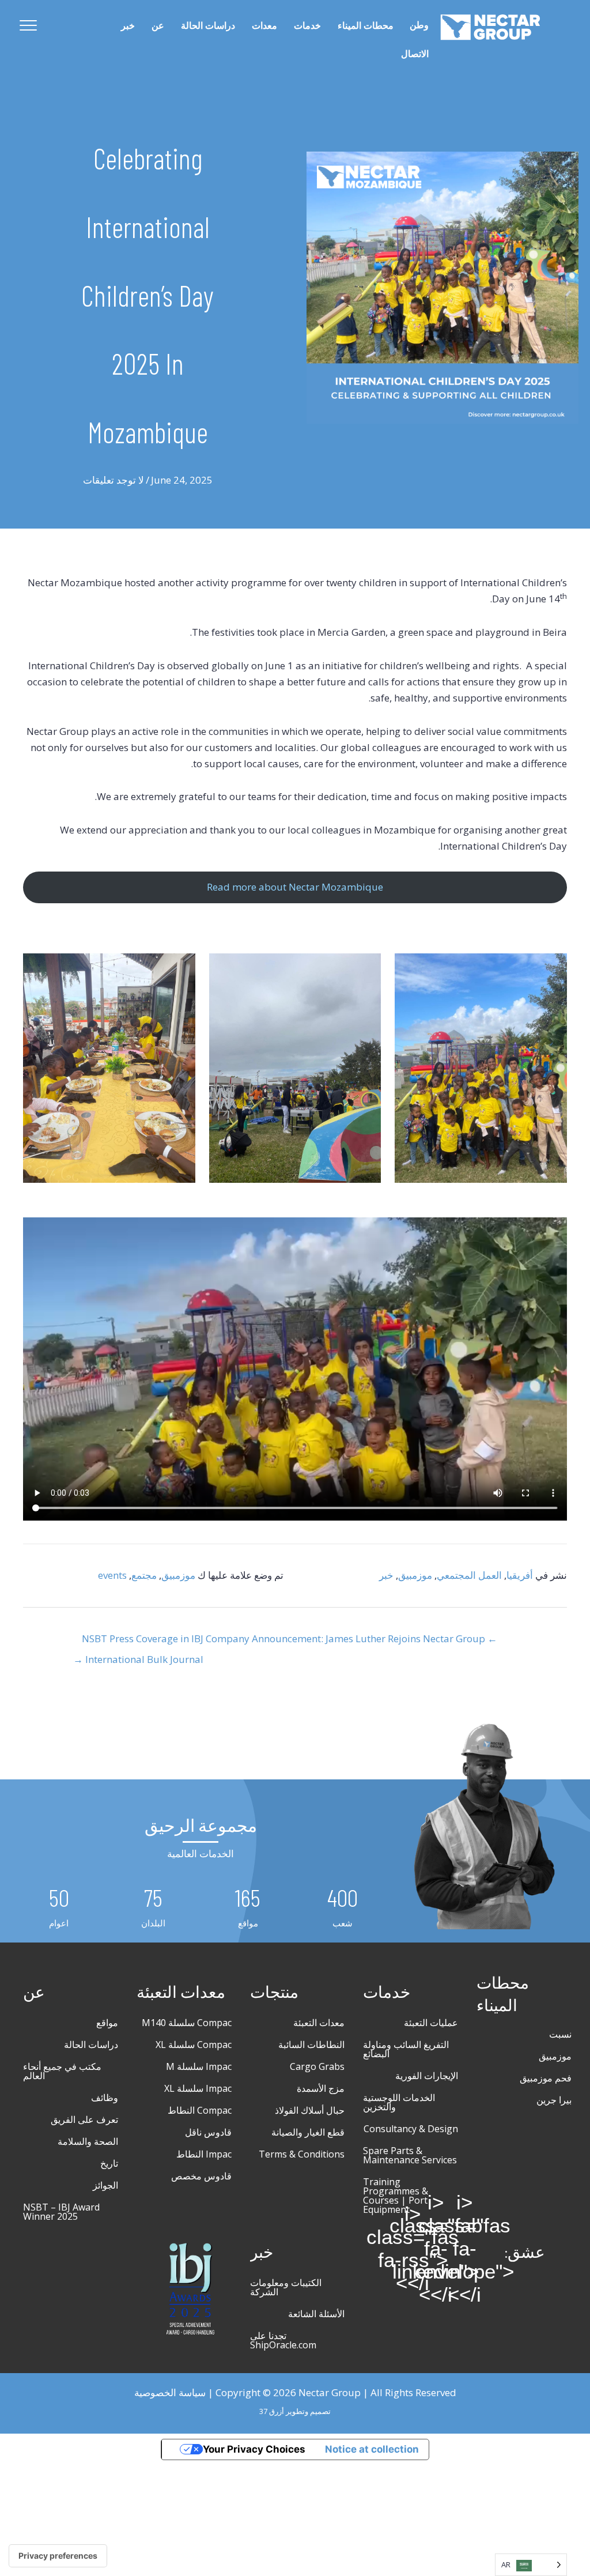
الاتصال (415, 54)
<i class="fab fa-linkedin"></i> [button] (436, 2249)
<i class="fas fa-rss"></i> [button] (413, 2249)
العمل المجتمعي (469, 1575)
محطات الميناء (366, 26)
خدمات (307, 26)
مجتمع (144, 1575)
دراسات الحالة (208, 26)
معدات (264, 26)
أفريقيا (520, 1575)
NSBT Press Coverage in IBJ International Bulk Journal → (138, 1642)
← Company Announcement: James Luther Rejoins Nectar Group (351, 1638)
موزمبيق (415, 1575)
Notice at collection (372, 2449)
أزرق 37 (272, 2411)
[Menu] (28, 26)
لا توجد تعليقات (114, 480)
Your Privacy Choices (254, 2449)
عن (158, 26)
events (112, 1575)
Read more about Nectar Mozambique (295, 887)
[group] (342, 1908)
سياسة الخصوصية (170, 2392)
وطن (419, 25)
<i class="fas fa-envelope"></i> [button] (464, 2249)
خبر (128, 26)
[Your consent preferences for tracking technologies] (58, 2556)
